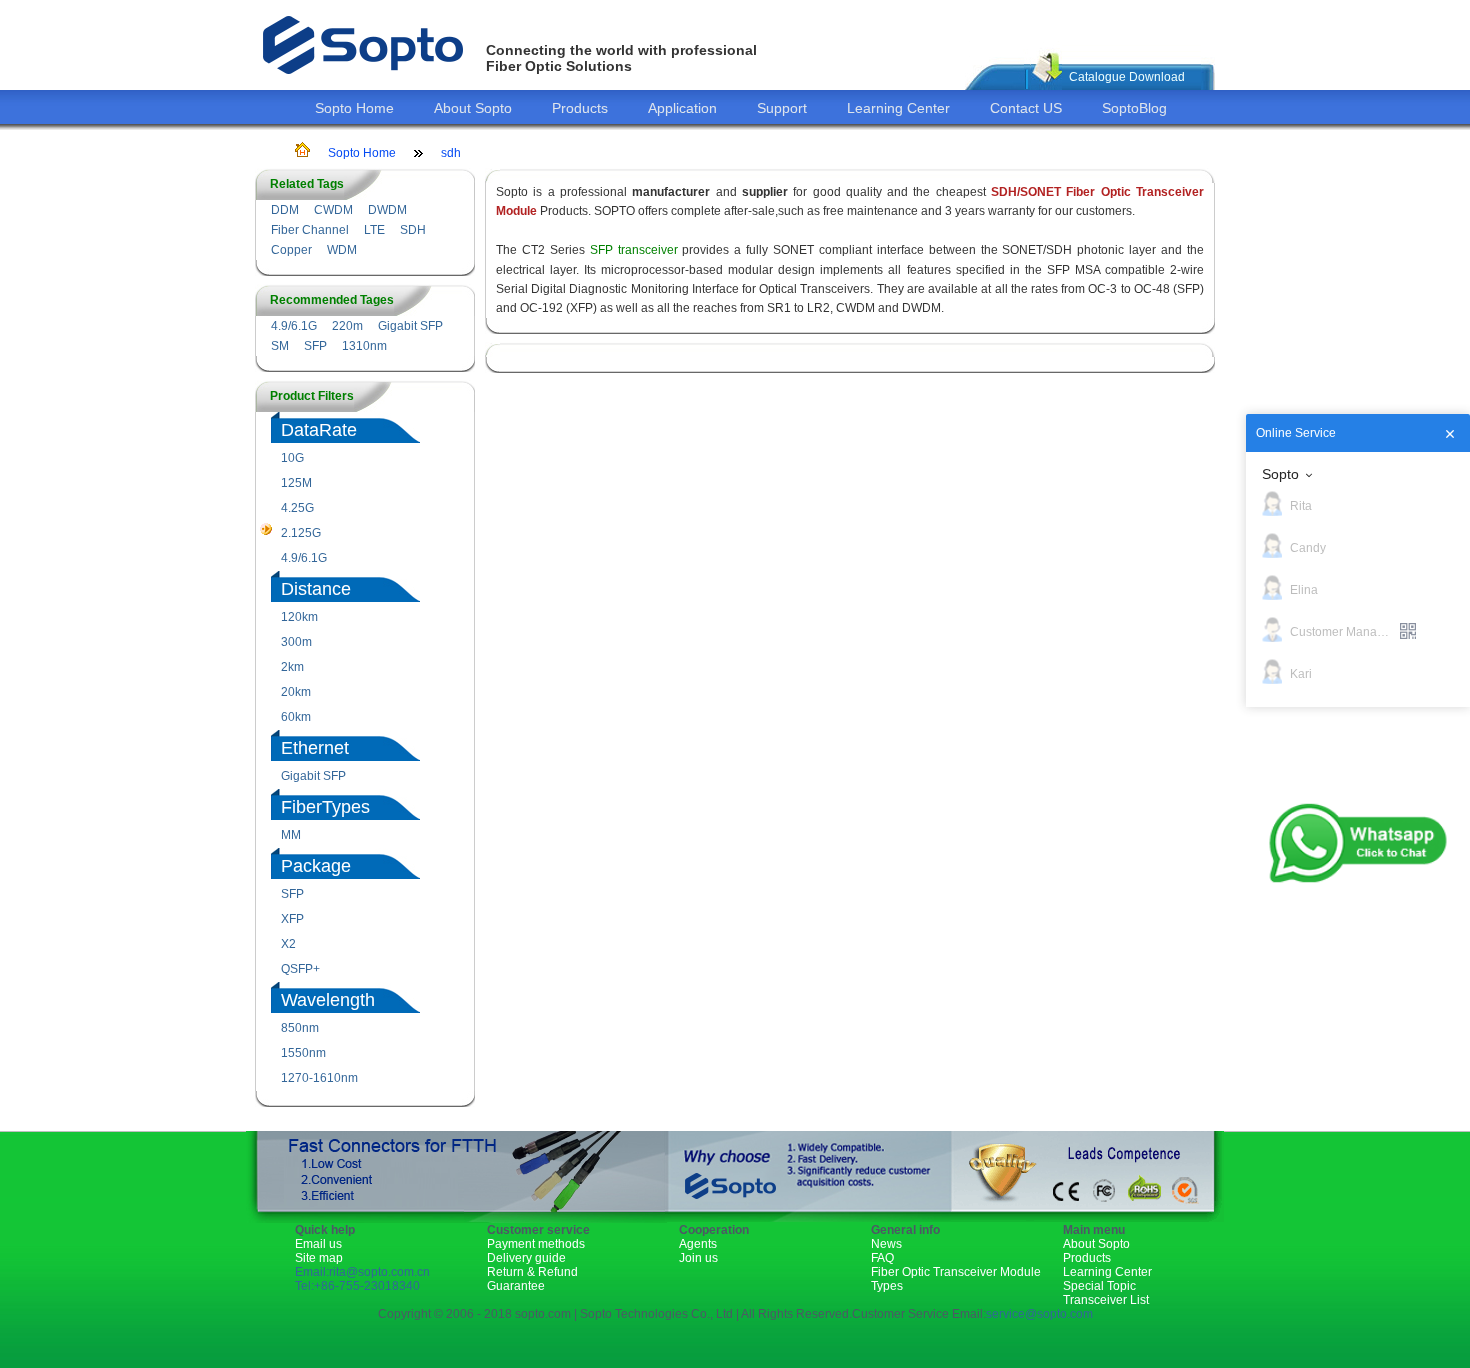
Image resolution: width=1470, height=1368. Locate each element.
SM (280, 346)
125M (296, 483)
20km (296, 692)
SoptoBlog (1134, 108)
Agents (698, 1244)
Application (682, 108)
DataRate (319, 430)
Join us (698, 1258)
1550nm (303, 1053)
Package (316, 866)
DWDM (387, 210)
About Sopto (473, 108)
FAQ (882, 1258)
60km (296, 717)
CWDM (333, 210)
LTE (374, 230)
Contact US (1026, 108)
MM (291, 835)
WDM (342, 250)
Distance (316, 589)
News (886, 1244)
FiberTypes (325, 807)
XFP (292, 919)
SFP (315, 346)
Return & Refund (532, 1272)
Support (782, 108)
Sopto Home (354, 108)
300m (296, 642)
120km (299, 617)
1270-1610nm (319, 1078)
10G (292, 458)
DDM (285, 210)
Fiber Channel (310, 230)
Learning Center (898, 108)
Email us (318, 1244)
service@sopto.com (1039, 1314)
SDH (413, 230)
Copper (291, 250)
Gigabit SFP (410, 326)
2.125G (301, 533)
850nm (300, 1028)
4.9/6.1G (294, 326)
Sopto (1280, 474)
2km (292, 667)
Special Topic (1099, 1286)
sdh (451, 153)
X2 (288, 944)
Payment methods (536, 1244)
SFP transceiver (634, 250)
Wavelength (328, 1000)
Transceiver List (1106, 1300)
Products (580, 108)
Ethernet (315, 748)
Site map (319, 1258)
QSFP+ (300, 969)
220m (347, 326)
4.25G (297, 508)
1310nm (364, 346)
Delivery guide (526, 1258)
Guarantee (516, 1286)
